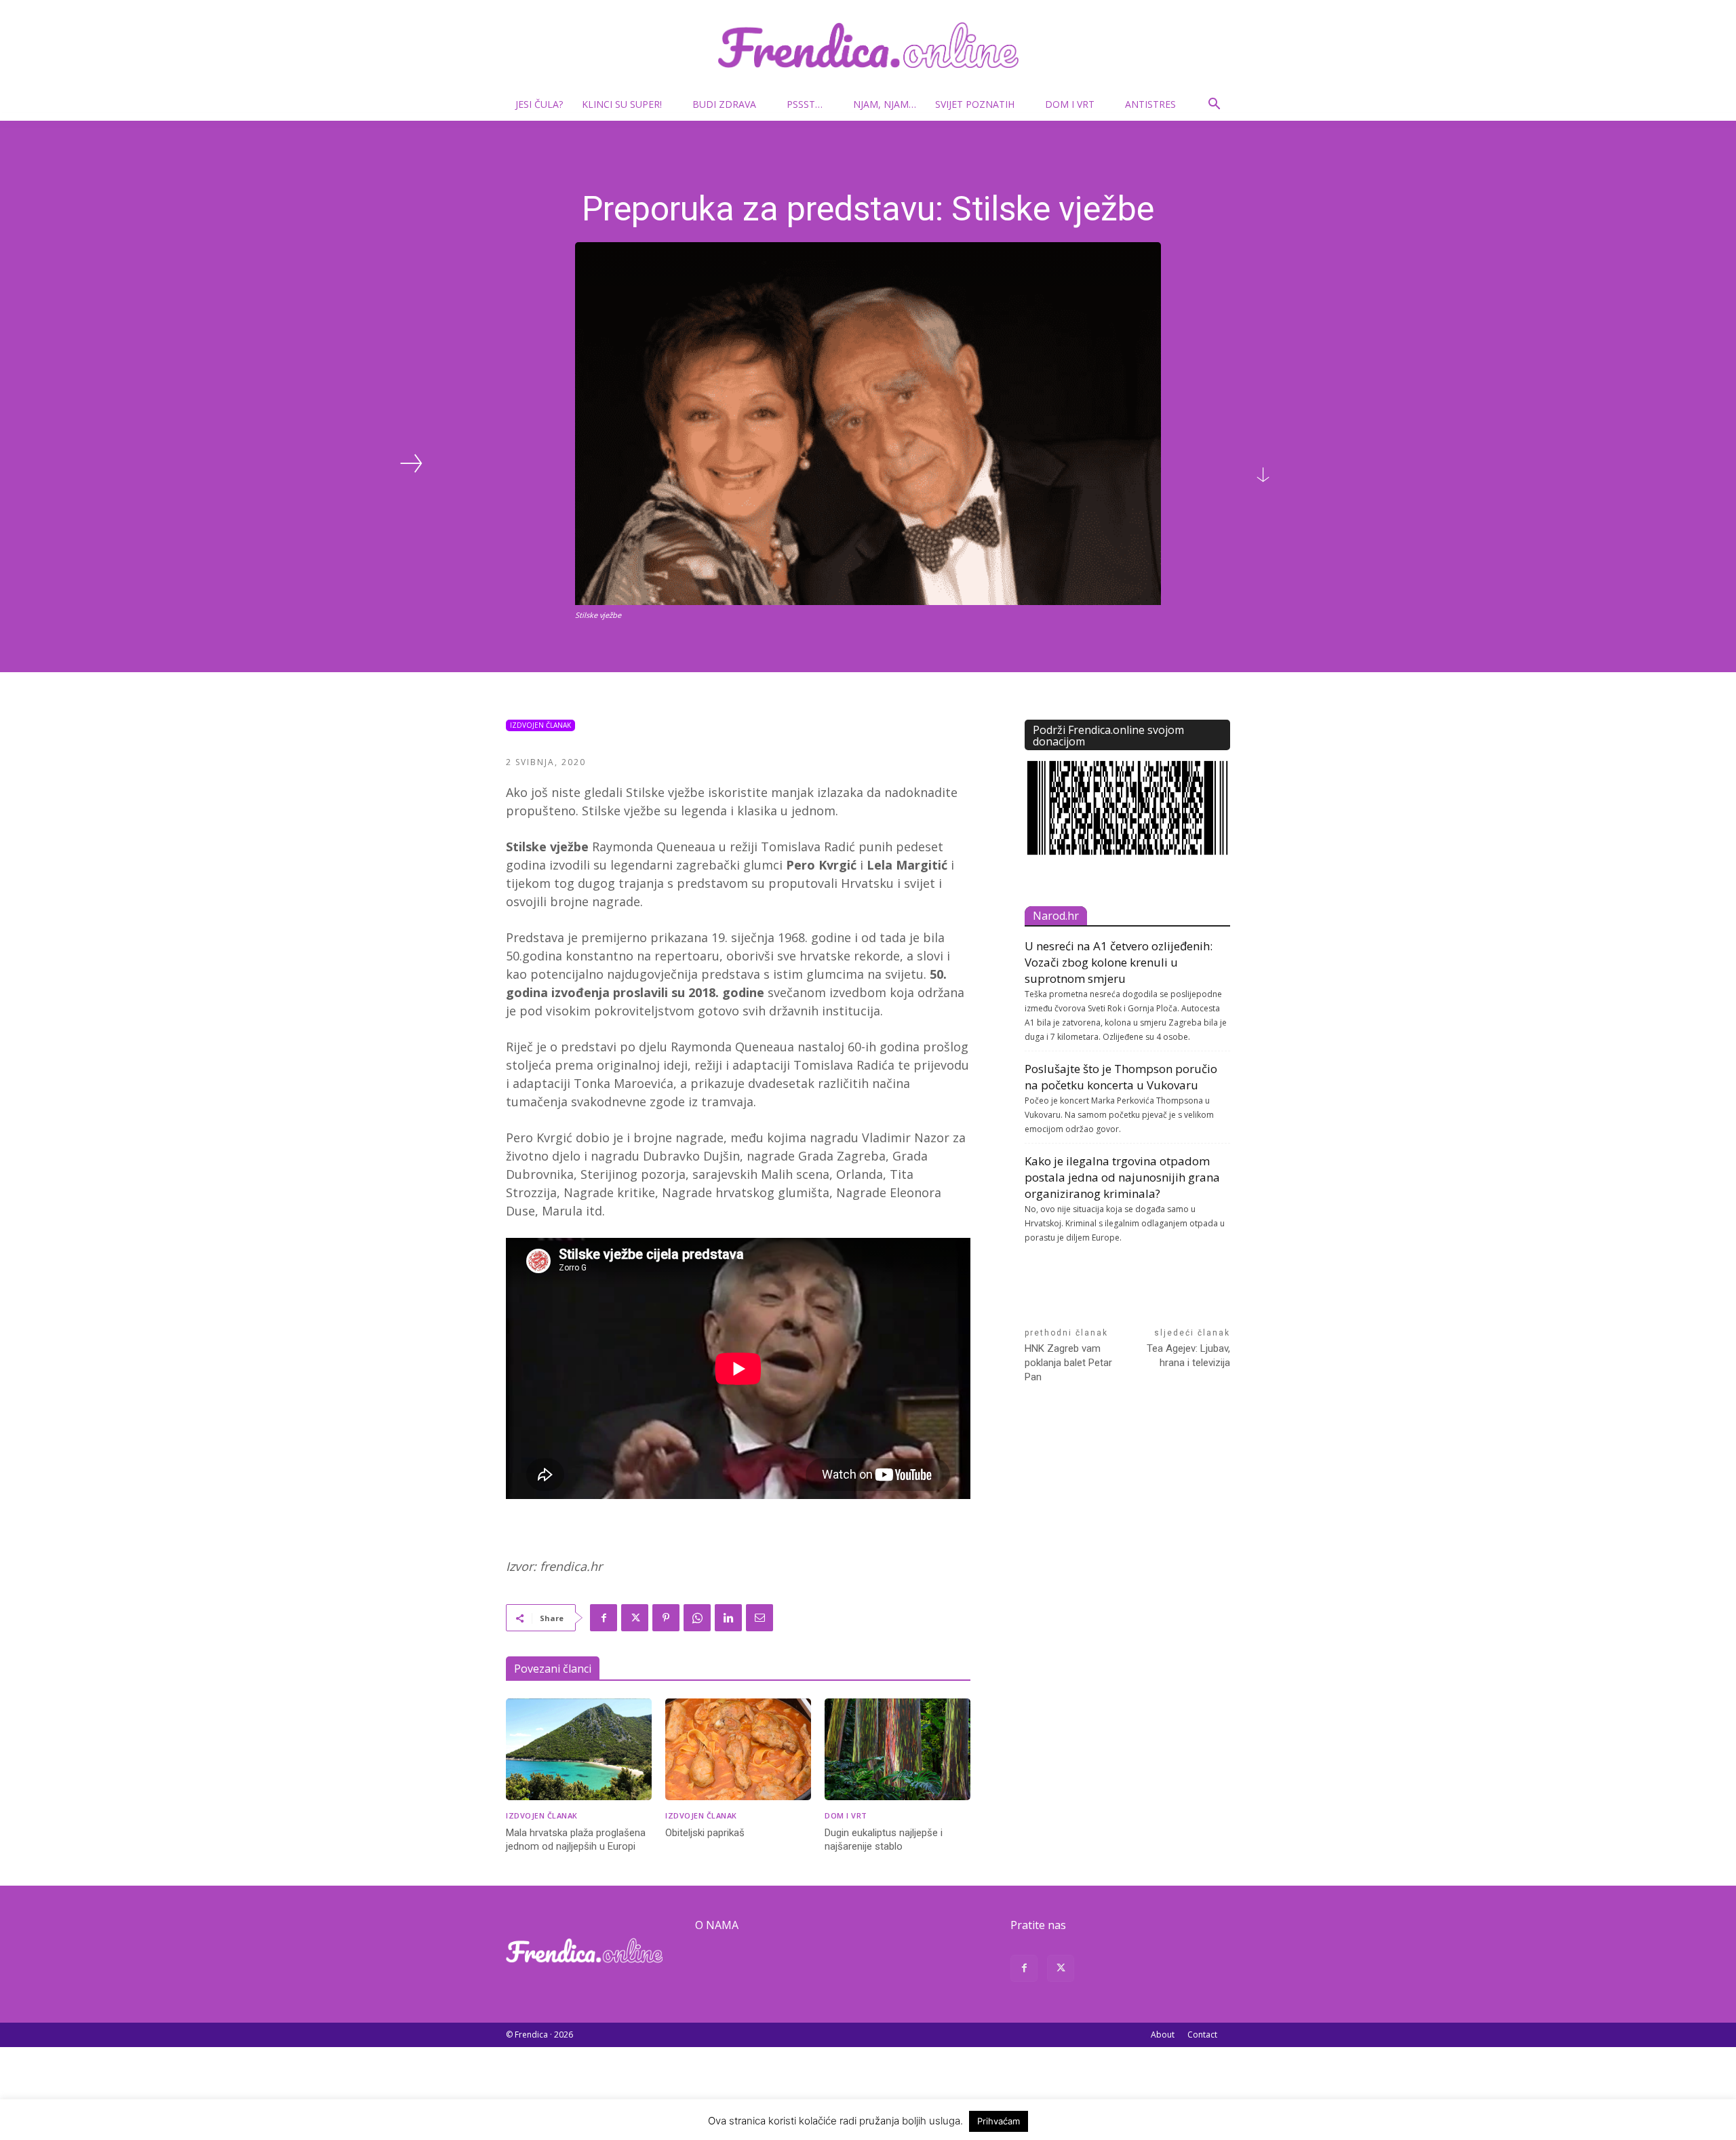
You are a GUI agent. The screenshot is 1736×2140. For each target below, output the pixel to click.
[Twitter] (635, 1618)
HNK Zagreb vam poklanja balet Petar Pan (1068, 1363)
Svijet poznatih (975, 104)
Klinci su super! (622, 104)
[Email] (759, 1618)
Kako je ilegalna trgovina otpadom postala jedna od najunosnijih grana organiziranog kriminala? (1122, 1177)
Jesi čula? (539, 104)
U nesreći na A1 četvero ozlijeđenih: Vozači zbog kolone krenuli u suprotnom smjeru (1119, 962)
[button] (1214, 105)
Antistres (1150, 104)
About (1163, 2035)
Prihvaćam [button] (999, 2121)
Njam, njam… (885, 104)
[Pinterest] (666, 1618)
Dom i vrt (1070, 104)
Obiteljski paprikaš (705, 1833)
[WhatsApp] (697, 1618)
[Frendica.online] (868, 45)
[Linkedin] (728, 1618)
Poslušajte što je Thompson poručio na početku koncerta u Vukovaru (1121, 1077)
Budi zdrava (724, 104)
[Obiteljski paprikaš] (738, 1750)
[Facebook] (604, 1618)
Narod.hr (1056, 916)
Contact (1202, 2035)
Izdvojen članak (540, 725)
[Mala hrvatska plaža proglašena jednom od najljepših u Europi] (579, 1750)
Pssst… (805, 104)
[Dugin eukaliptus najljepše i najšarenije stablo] (897, 1750)
